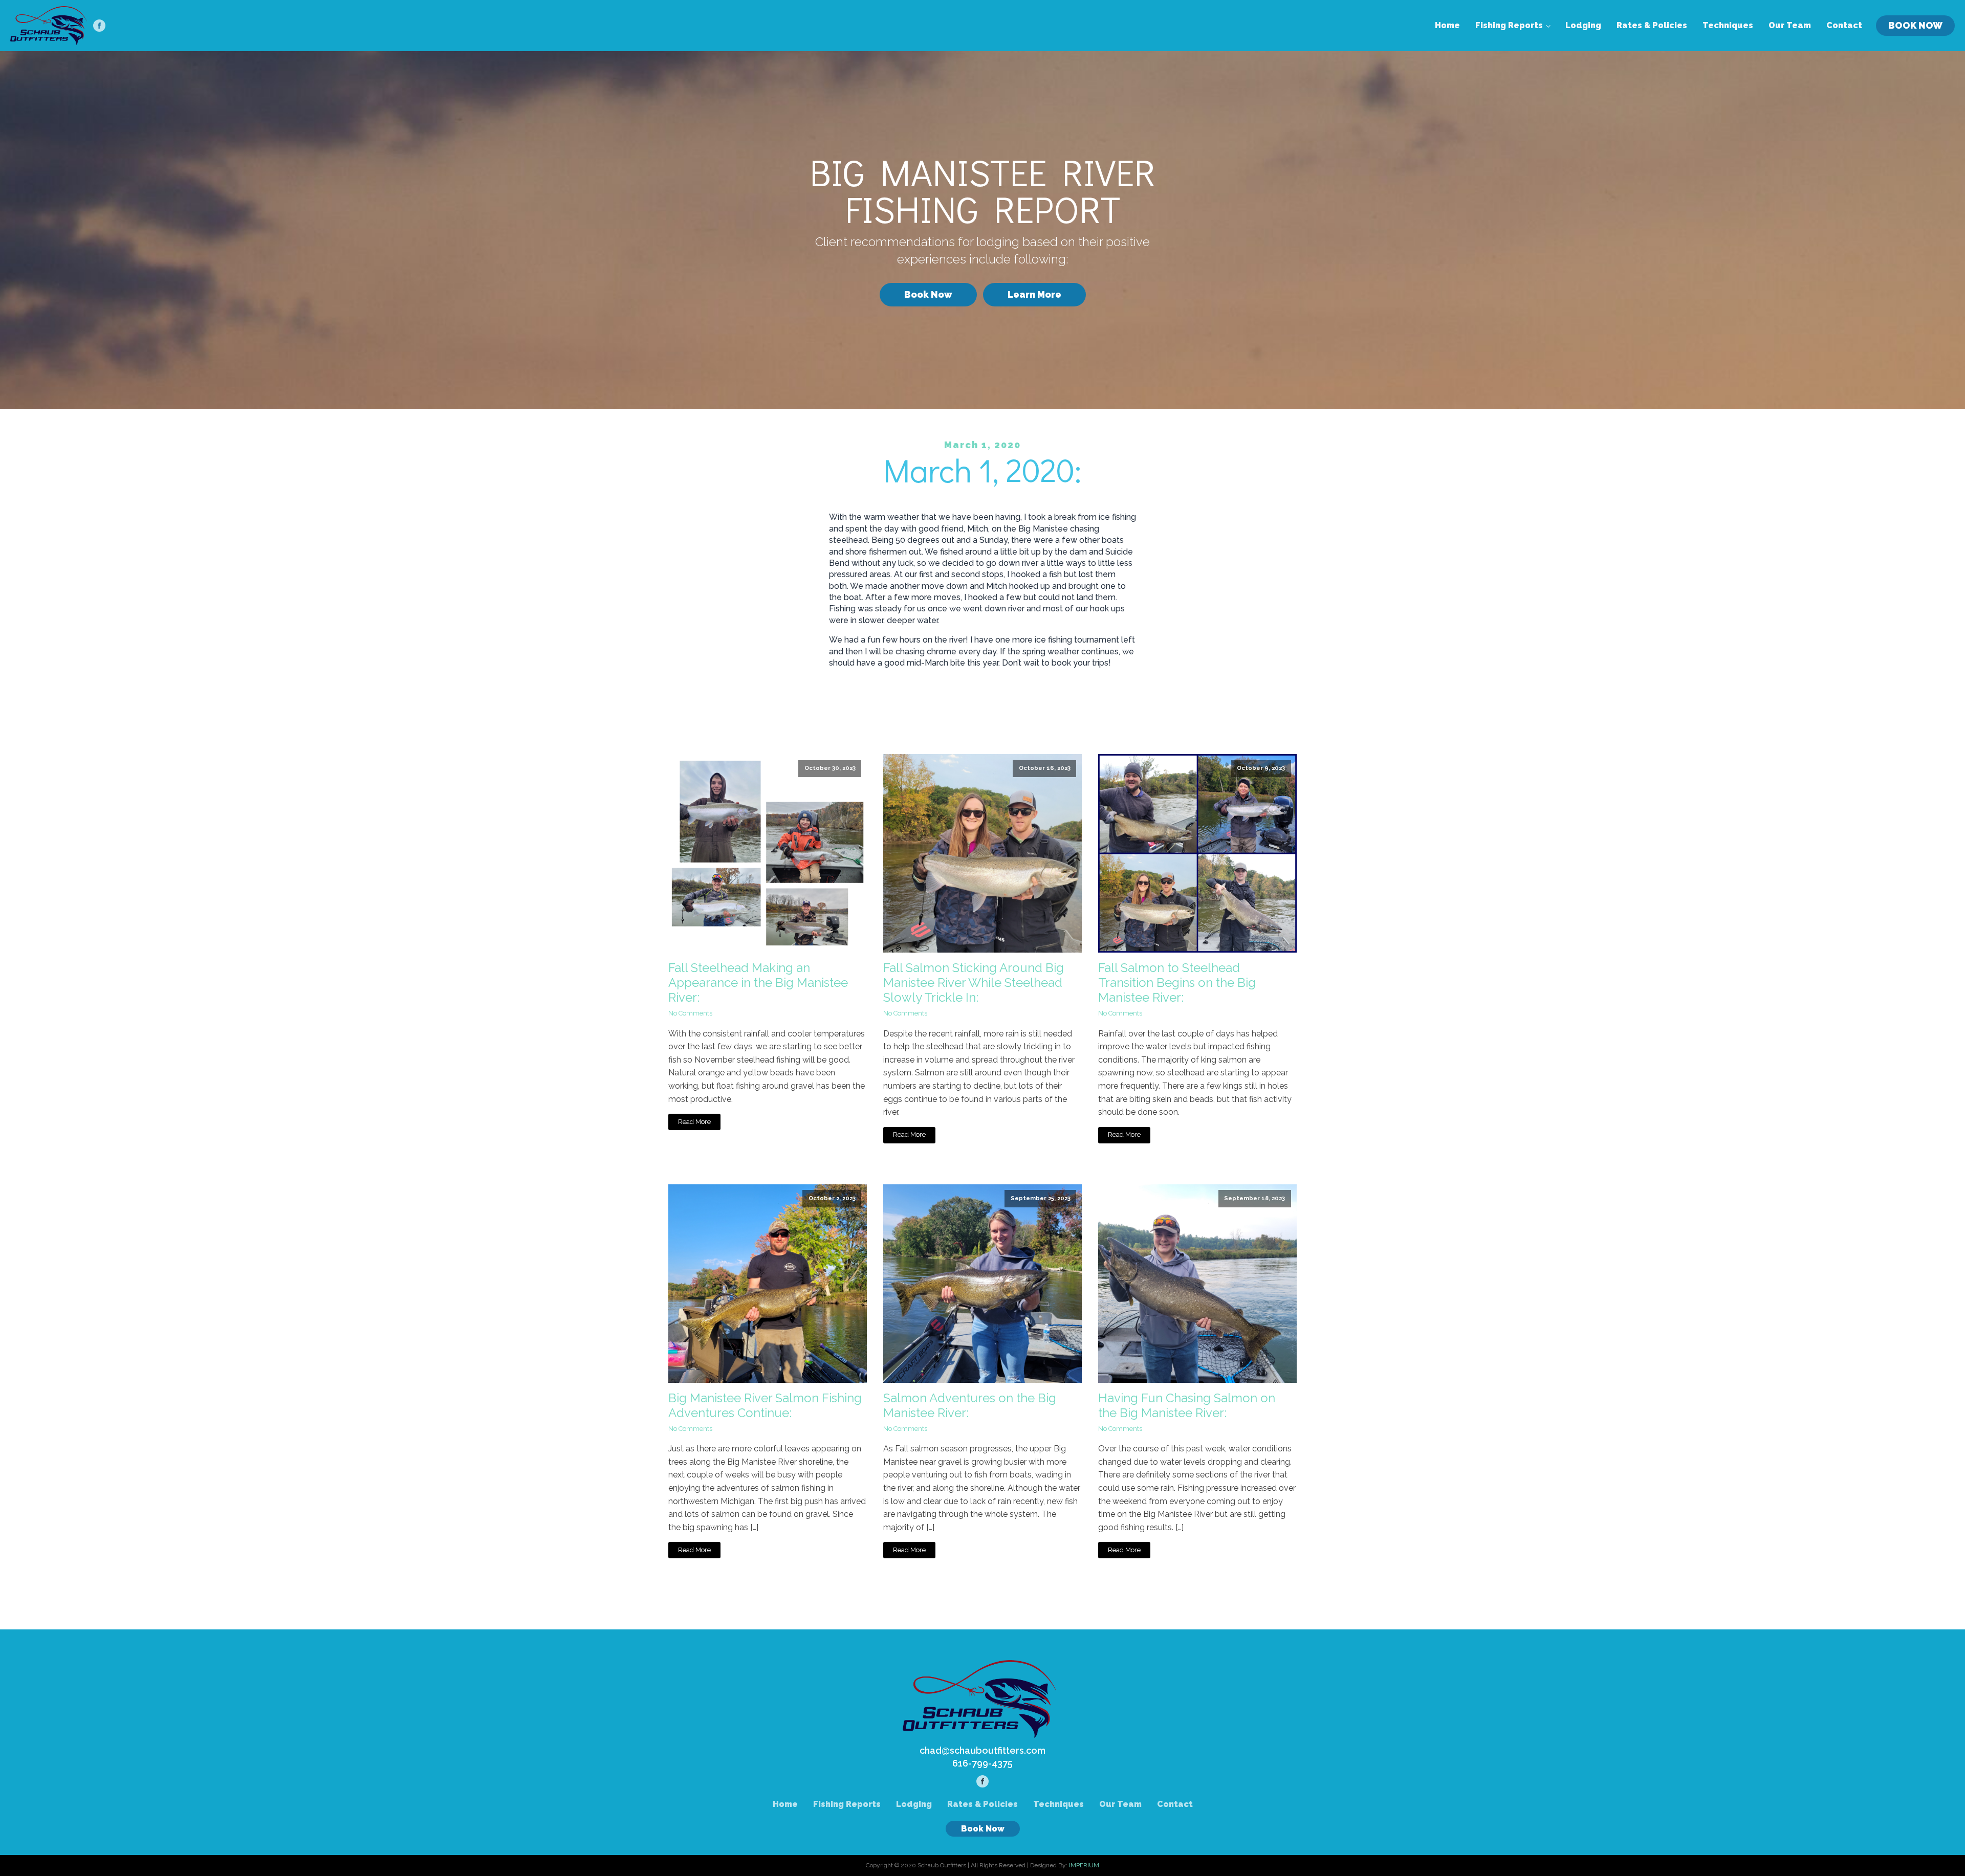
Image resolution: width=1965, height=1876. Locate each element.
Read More (694, 1122)
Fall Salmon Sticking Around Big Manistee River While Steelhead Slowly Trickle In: (974, 983)
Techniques (1728, 25)
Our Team (1790, 25)
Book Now (928, 294)
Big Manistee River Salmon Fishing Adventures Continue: (765, 1406)
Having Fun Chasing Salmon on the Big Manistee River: (1187, 1406)
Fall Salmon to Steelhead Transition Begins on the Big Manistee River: (1177, 983)
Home (1447, 25)
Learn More (1034, 294)
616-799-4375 (982, 1763)
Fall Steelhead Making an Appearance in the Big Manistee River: (758, 983)
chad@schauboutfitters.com (982, 1750)
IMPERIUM (1084, 1865)
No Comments (690, 1013)
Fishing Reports (1509, 25)
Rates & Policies (1652, 25)
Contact (1844, 25)
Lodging (1583, 25)
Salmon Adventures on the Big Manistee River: (970, 1406)
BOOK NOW (1915, 25)
